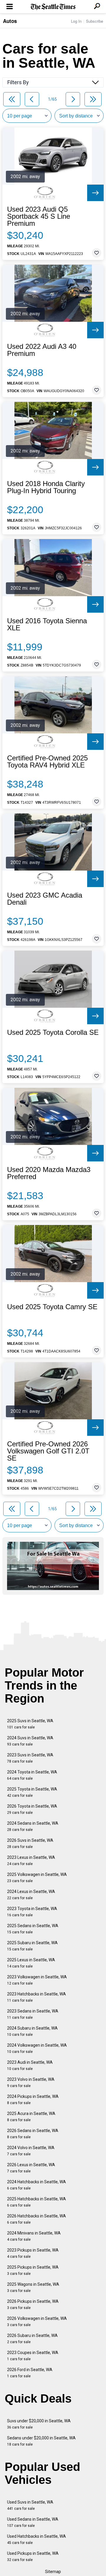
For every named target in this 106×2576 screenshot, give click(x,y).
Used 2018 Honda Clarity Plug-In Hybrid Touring (46, 487)
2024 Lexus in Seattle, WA (31, 1895)
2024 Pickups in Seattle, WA (33, 2100)
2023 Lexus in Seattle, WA (31, 1860)
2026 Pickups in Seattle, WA (33, 2304)
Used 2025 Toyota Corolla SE (53, 1032)
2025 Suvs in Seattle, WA (30, 1724)
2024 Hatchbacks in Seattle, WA (37, 2185)
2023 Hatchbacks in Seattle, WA (37, 1997)
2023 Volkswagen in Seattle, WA (37, 1980)
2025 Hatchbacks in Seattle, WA (37, 2202)
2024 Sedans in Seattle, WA (33, 1826)
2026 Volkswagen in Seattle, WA (37, 2321)
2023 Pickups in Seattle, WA (33, 2253)
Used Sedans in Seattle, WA (33, 2522)
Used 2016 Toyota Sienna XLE (47, 624)
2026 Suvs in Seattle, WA (30, 1843)
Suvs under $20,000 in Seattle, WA (39, 2424)
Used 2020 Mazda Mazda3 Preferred (49, 1173)
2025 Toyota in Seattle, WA (32, 1792)
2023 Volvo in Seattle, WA (31, 2082)
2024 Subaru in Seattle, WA (32, 2031)
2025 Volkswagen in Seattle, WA (37, 1878)
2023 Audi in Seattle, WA (30, 2065)
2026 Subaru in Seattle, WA (32, 2339)
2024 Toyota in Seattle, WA (32, 1775)
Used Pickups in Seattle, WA (33, 2556)
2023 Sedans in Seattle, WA (33, 2014)
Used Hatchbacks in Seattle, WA (37, 2539)
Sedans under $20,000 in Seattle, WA (41, 2441)
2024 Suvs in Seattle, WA (30, 1741)
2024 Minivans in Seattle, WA (34, 2236)
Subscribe (95, 21)
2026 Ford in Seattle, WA (30, 2373)
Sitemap (53, 2572)
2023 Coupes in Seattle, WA (33, 2356)
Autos (10, 21)
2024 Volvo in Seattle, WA (31, 2151)
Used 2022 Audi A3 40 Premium (42, 350)
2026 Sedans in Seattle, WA (33, 2134)
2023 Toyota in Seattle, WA (32, 1912)
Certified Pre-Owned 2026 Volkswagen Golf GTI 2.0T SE (48, 1451)
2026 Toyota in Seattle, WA (32, 1809)
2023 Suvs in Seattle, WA (30, 1758)
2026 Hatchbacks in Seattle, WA (37, 2219)
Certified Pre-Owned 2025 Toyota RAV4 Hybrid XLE (47, 762)
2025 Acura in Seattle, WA (31, 2117)
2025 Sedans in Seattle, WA (33, 1929)
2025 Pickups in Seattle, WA (33, 2270)
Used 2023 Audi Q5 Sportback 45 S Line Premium (39, 216)
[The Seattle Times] (53, 7)
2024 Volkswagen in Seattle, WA (37, 2048)
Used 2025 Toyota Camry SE (52, 1307)
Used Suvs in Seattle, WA (30, 2505)
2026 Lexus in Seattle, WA (31, 2168)
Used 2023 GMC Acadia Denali (45, 899)
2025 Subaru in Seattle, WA (32, 1946)
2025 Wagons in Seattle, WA (33, 2287)
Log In (76, 21)
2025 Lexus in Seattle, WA (31, 1963)
